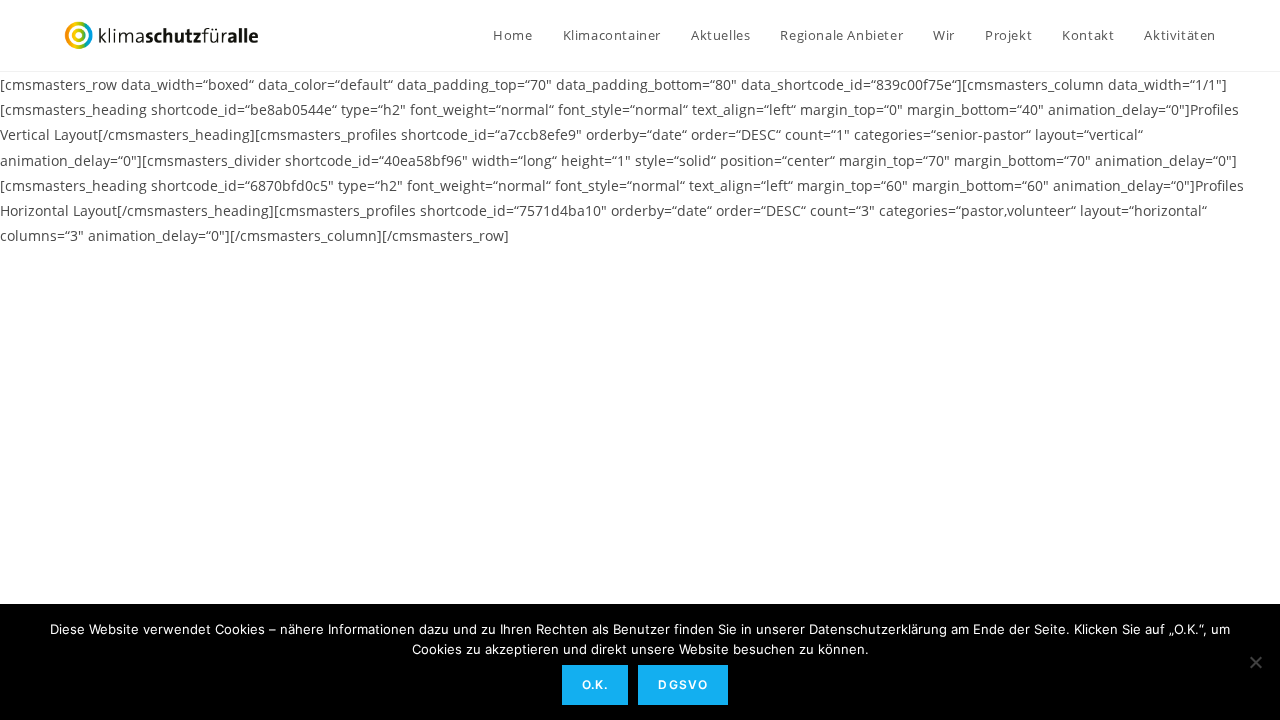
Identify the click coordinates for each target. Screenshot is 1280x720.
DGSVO (683, 684)
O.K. (595, 684)
